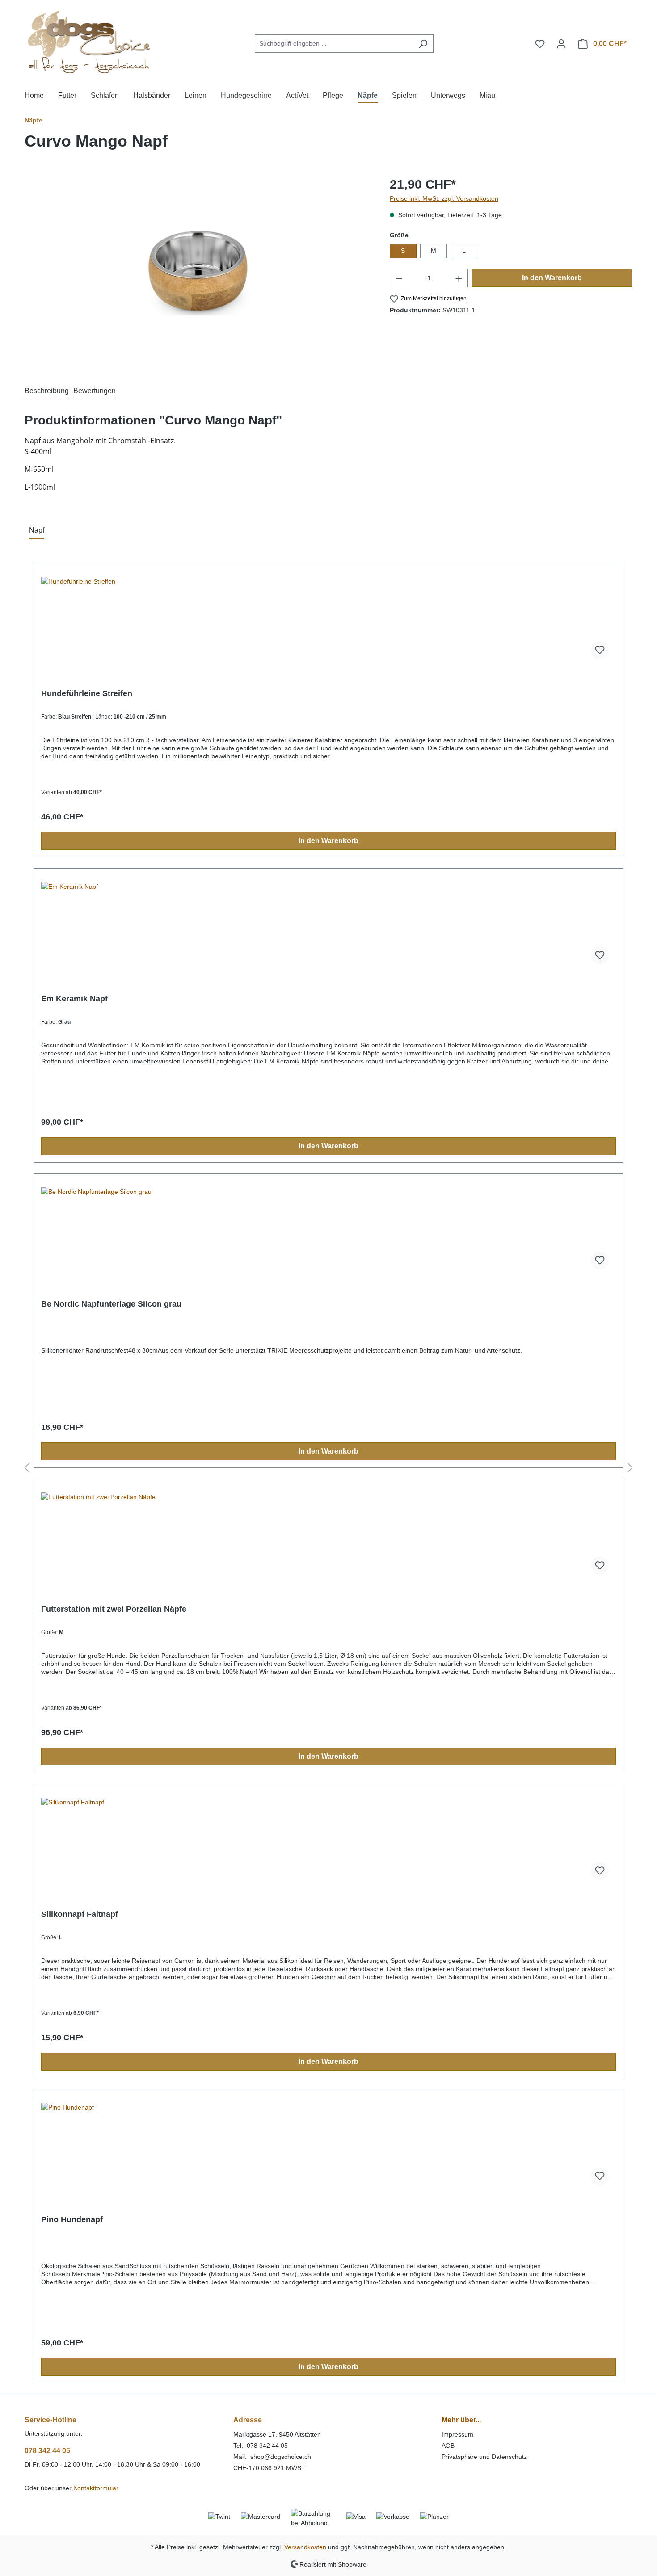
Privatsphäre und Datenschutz (484, 2457)
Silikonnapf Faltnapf (80, 1914)
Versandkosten (305, 2547)
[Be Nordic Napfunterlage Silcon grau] (328, 1232)
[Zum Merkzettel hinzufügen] (600, 650)
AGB (448, 2446)
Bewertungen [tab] (95, 391)
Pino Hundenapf (72, 2219)
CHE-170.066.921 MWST (269, 2468)
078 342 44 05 (47, 2451)
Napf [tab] (37, 530)
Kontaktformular (96, 2488)
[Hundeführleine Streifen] (328, 622)
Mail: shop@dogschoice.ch (273, 2457)
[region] (198, 271)
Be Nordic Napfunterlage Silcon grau (111, 1304)
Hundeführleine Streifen (87, 693)
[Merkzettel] (540, 44)
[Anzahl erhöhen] (459, 278)
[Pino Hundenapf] (328, 2147)
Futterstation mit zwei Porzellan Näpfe (114, 1609)
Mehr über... (461, 2420)
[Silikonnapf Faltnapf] (328, 1842)
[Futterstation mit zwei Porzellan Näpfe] (328, 1537)
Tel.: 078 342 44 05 (261, 2446)
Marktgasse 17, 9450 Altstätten (277, 2434)
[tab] (47, 391)
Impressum (457, 2434)
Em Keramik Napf (74, 999)
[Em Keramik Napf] (328, 927)
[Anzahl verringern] (399, 278)
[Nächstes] (630, 1468)
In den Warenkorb (552, 278)
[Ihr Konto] (561, 44)
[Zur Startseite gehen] (92, 42)
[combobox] (334, 44)
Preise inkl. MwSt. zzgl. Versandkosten (444, 198)
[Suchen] (423, 44)
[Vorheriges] (27, 1468)
